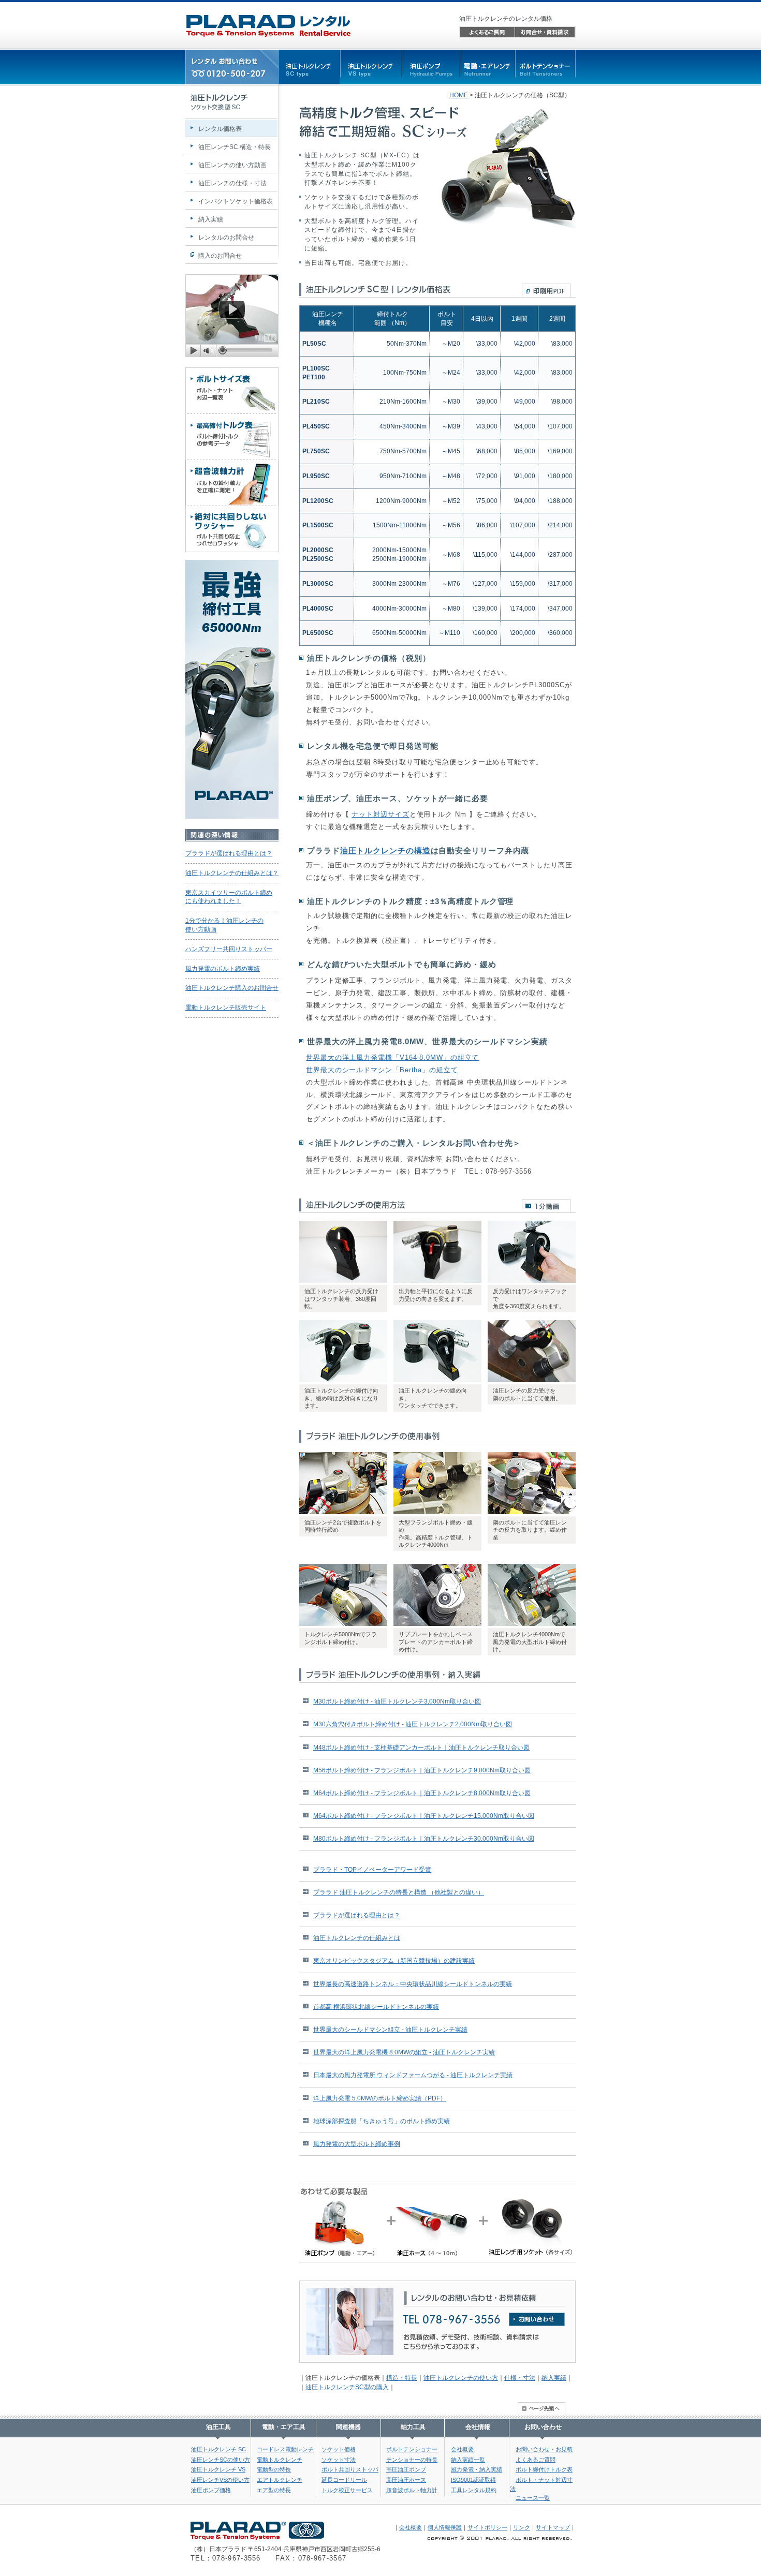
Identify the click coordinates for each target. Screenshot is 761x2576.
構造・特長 (402, 2378)
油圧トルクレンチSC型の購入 (347, 2387)
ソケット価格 (339, 2449)
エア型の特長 (274, 2490)
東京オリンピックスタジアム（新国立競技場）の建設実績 (394, 1961)
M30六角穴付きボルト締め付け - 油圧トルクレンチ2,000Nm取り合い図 (413, 1724)
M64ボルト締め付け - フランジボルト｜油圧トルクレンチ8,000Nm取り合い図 (422, 1793)
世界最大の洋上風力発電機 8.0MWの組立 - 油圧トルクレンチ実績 (404, 2052)
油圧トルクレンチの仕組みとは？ (232, 873)
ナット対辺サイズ (380, 814)
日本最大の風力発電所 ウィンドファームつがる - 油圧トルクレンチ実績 (413, 2075)
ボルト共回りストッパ (350, 2469)
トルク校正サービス (347, 2490)
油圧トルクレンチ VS (218, 2469)
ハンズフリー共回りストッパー (229, 949)
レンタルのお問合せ (226, 238)
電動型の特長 (274, 2469)
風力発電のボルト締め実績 (223, 969)
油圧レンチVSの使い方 (220, 2480)
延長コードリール (344, 2480)
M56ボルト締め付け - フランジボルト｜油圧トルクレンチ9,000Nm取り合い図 (422, 1770)
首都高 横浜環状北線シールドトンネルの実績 (376, 2007)
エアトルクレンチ (280, 2480)
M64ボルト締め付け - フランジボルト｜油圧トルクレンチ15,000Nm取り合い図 (424, 1816)
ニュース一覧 (533, 2498)
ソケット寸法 (339, 2460)
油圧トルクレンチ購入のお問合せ (232, 988)
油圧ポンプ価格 (211, 2490)
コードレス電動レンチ (285, 2449)
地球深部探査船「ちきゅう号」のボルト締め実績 (382, 2121)
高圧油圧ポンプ (406, 2469)
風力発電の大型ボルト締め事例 (357, 2144)
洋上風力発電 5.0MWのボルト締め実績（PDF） (380, 2098)
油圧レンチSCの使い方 (221, 2460)
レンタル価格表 (220, 129)
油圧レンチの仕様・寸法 (232, 183)
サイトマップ (553, 2527)
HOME (459, 95)
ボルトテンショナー (412, 2449)
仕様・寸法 (520, 2378)
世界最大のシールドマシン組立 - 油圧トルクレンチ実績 (390, 2030)
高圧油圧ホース (406, 2480)
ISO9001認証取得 (473, 2480)
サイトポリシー (487, 2527)
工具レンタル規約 (474, 2490)
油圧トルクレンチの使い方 (461, 2378)
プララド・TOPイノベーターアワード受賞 (372, 1870)
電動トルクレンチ (280, 2460)
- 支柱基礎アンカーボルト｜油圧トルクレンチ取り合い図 (421, 1748)
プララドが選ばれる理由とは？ (357, 1915)
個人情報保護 (445, 2527)
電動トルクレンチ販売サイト (226, 1008)
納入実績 (554, 2378)
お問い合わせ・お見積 (544, 2449)
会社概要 (462, 2449)
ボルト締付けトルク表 (544, 2469)
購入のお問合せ (220, 256)
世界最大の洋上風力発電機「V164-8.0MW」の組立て (392, 1057)
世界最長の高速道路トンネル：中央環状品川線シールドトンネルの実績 (413, 1984)
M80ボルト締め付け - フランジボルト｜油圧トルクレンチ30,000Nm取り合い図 (424, 1839)
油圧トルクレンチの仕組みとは (357, 1938)
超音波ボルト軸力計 (412, 2490)
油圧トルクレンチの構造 (385, 850)
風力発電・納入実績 (477, 2469)
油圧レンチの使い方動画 (232, 165)
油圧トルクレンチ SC (218, 2449)
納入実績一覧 (468, 2460)
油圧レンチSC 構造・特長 (235, 147)
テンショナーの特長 (412, 2460)
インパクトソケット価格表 (236, 201)
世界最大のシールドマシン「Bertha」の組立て (382, 1070)
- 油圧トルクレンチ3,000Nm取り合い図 (397, 1701)
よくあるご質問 (536, 2460)
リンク (522, 2527)
